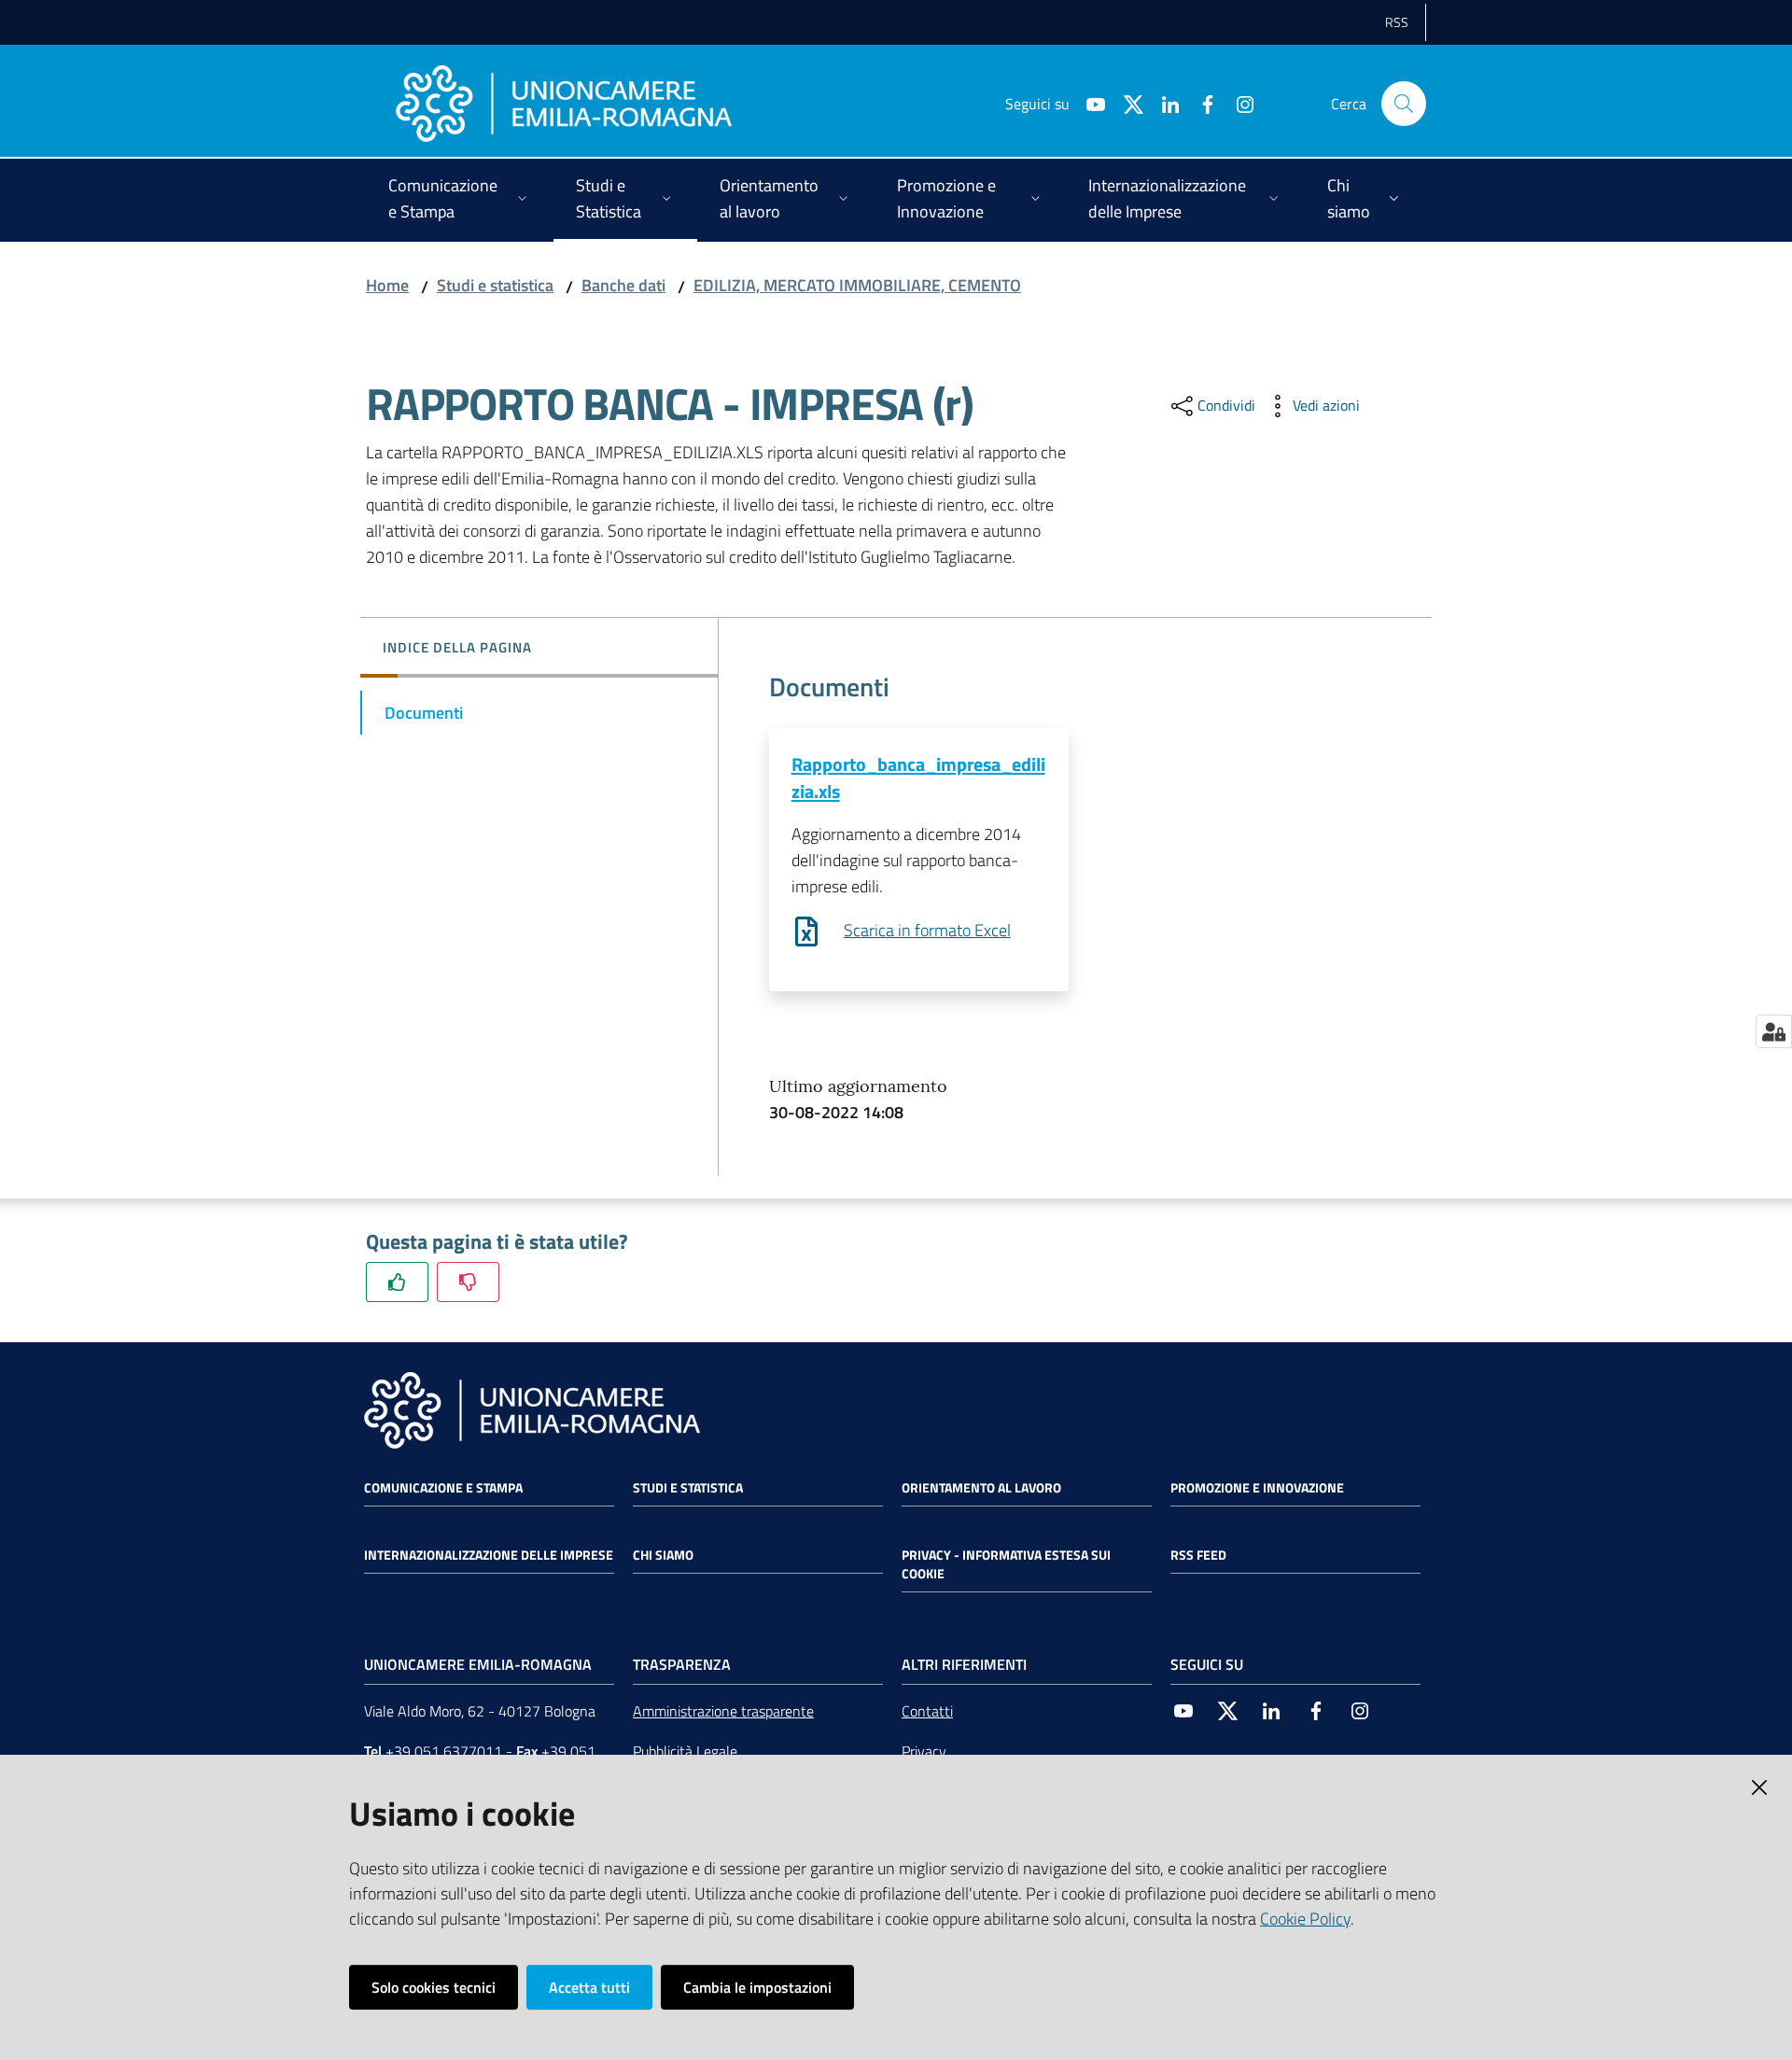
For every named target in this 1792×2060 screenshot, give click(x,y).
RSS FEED (1198, 1555)
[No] (468, 1282)
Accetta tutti (589, 1987)
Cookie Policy (1305, 1919)
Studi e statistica (495, 285)
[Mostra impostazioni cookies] (1774, 1031)
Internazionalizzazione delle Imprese (489, 1555)
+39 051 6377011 (444, 1751)
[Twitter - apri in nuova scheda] (1126, 103)
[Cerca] (1404, 104)
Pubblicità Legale (685, 1751)
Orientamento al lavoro (981, 1488)
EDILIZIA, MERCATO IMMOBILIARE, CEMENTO (857, 285)
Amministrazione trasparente (723, 1711)
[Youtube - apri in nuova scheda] (1088, 103)
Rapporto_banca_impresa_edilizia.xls (918, 778)
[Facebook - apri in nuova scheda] (1200, 103)
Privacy (924, 1751)
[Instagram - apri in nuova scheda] (1238, 103)
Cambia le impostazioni (757, 1987)
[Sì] (397, 1282)
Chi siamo (663, 1555)
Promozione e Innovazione (1257, 1488)
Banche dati (623, 285)
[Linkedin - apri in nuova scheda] (1163, 103)
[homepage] (564, 104)
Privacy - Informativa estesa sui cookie (1006, 1564)
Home (387, 285)
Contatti (927, 1711)
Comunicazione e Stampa (443, 1488)
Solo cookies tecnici (434, 1987)
